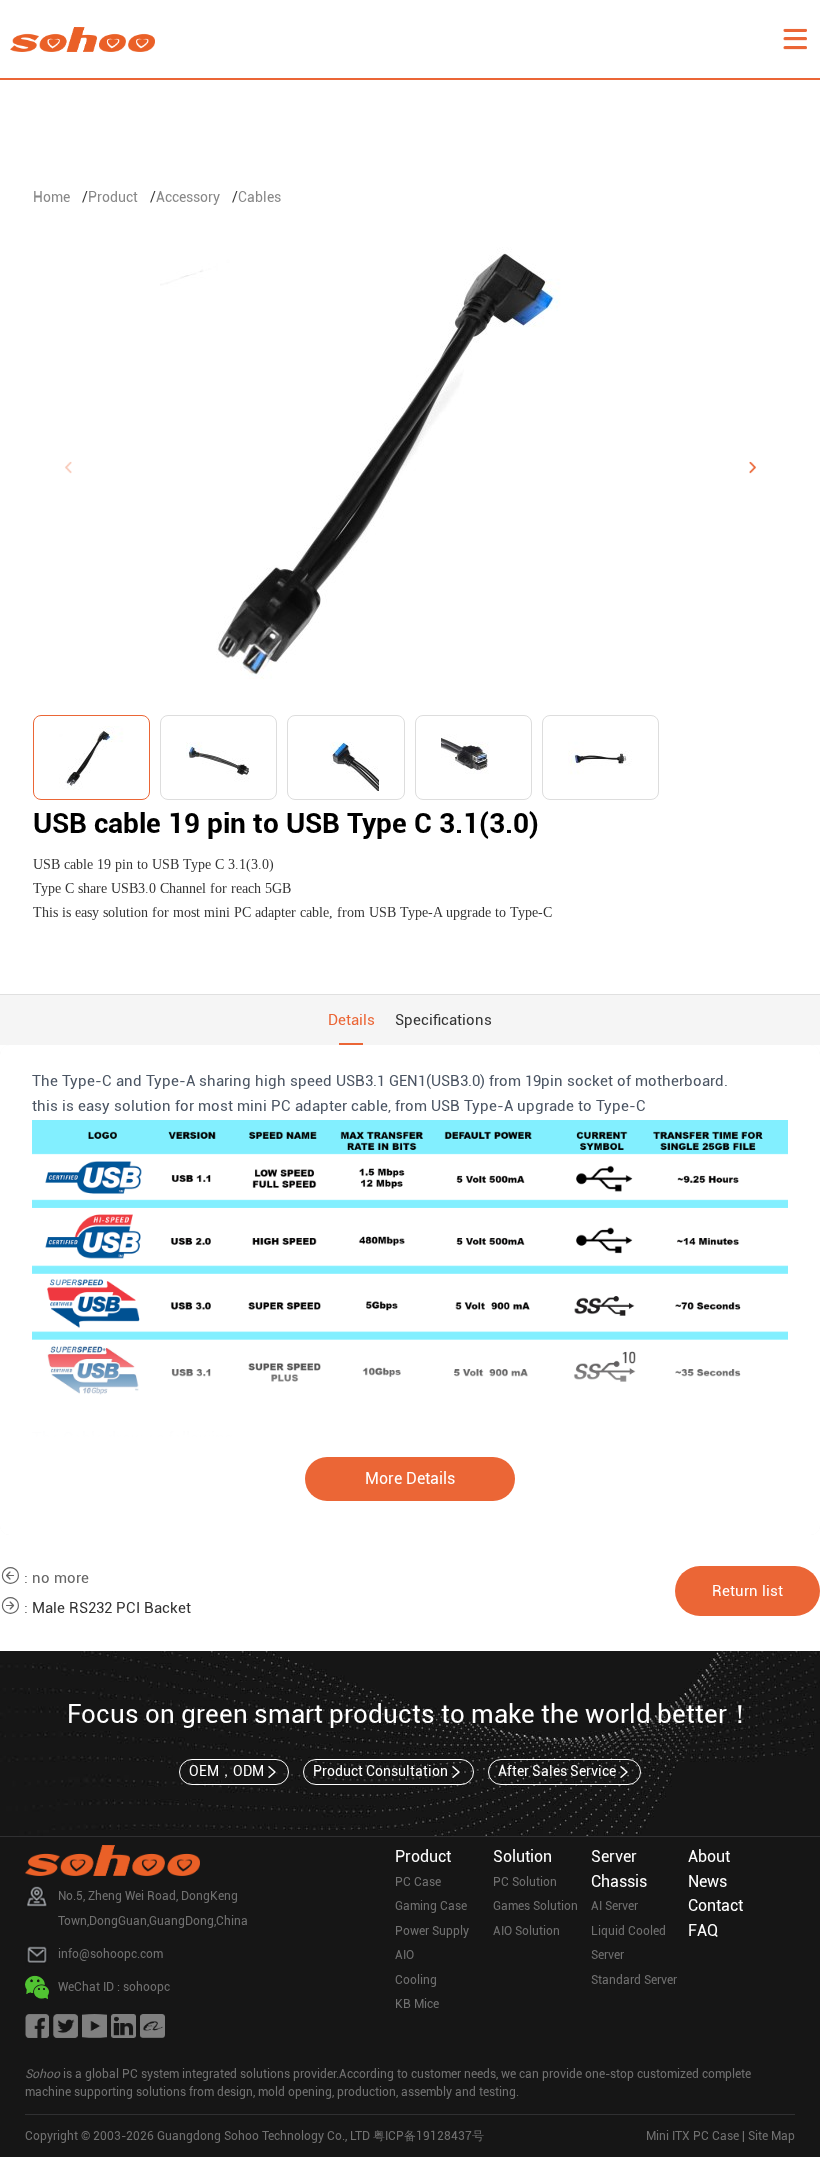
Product (113, 197)
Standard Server (634, 1980)
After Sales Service (557, 1771)
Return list (747, 1591)
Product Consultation (380, 1771)
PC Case (418, 1882)
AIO (404, 1955)
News (707, 1881)
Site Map (771, 2136)
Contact (715, 1905)
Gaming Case (431, 1906)
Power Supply (432, 1931)
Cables (259, 197)
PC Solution (525, 1882)
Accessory (188, 197)
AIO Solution (526, 1931)
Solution (522, 1856)
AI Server (614, 1906)
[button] (752, 468)
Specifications (443, 1020)
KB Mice (417, 2004)
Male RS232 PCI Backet (111, 1608)
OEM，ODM (226, 1771)
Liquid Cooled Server (628, 1943)
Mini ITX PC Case (692, 2136)
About (709, 1856)
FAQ (703, 1930)
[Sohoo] (795, 39)
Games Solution (535, 1906)
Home (51, 197)
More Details (410, 1478)
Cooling (416, 1980)
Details (351, 1020)
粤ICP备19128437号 (428, 2136)
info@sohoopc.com (110, 1954)
